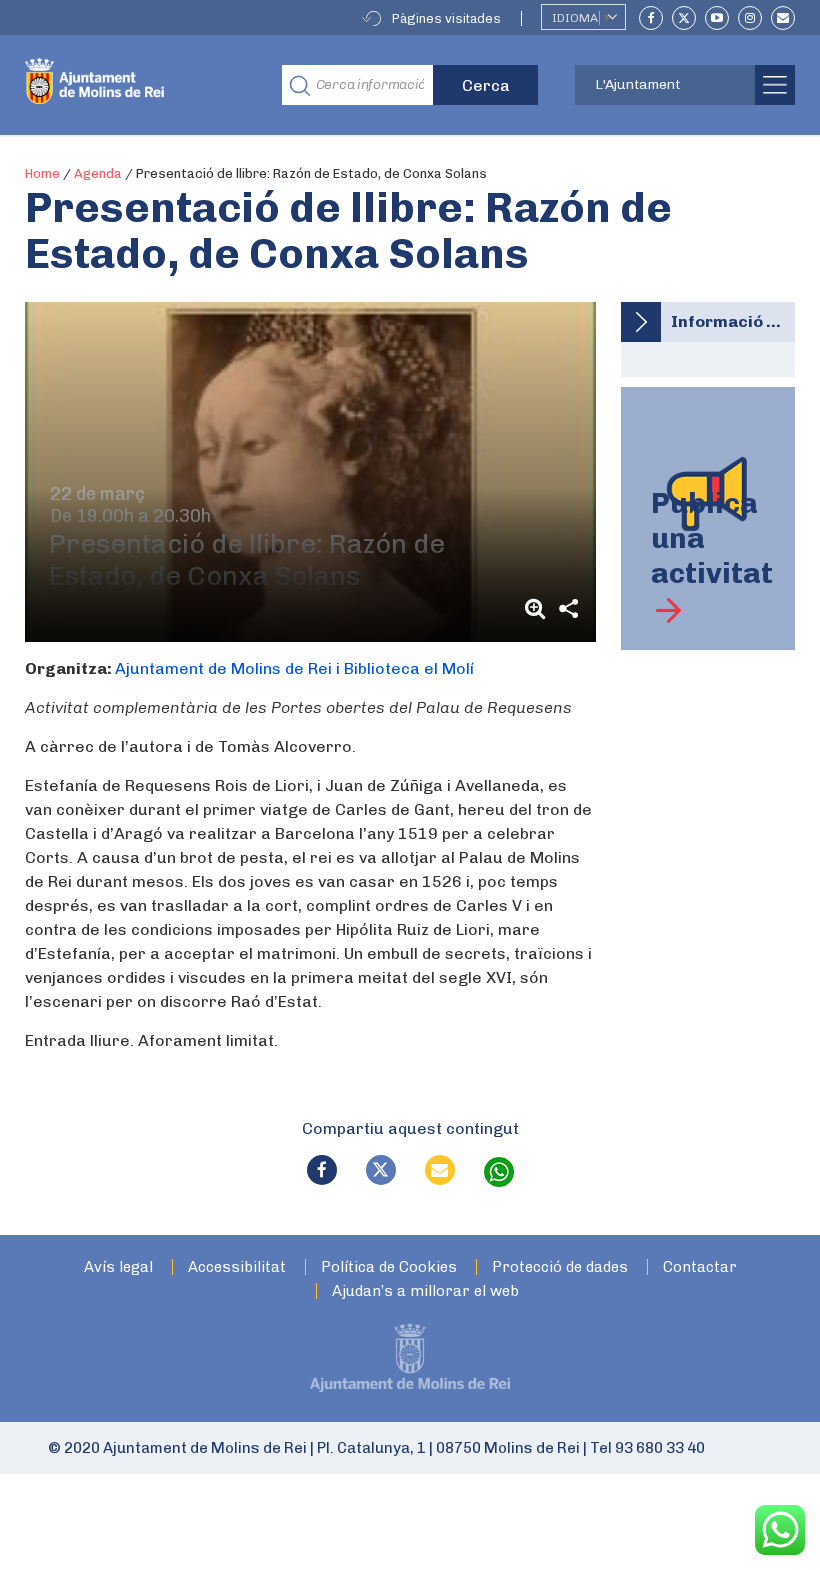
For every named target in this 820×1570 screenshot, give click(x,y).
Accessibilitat (237, 1267)
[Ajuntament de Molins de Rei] (138, 85)
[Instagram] (750, 18)
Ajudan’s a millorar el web (425, 1291)
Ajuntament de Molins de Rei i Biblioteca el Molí (294, 668)
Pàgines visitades (446, 18)
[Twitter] (684, 18)
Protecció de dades (560, 1267)
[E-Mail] (783, 18)
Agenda (98, 173)
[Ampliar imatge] (538, 608)
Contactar (700, 1267)
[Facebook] (651, 18)
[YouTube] (717, 18)
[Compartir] (568, 608)
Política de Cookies (389, 1267)
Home (42, 173)
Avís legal (118, 1267)
